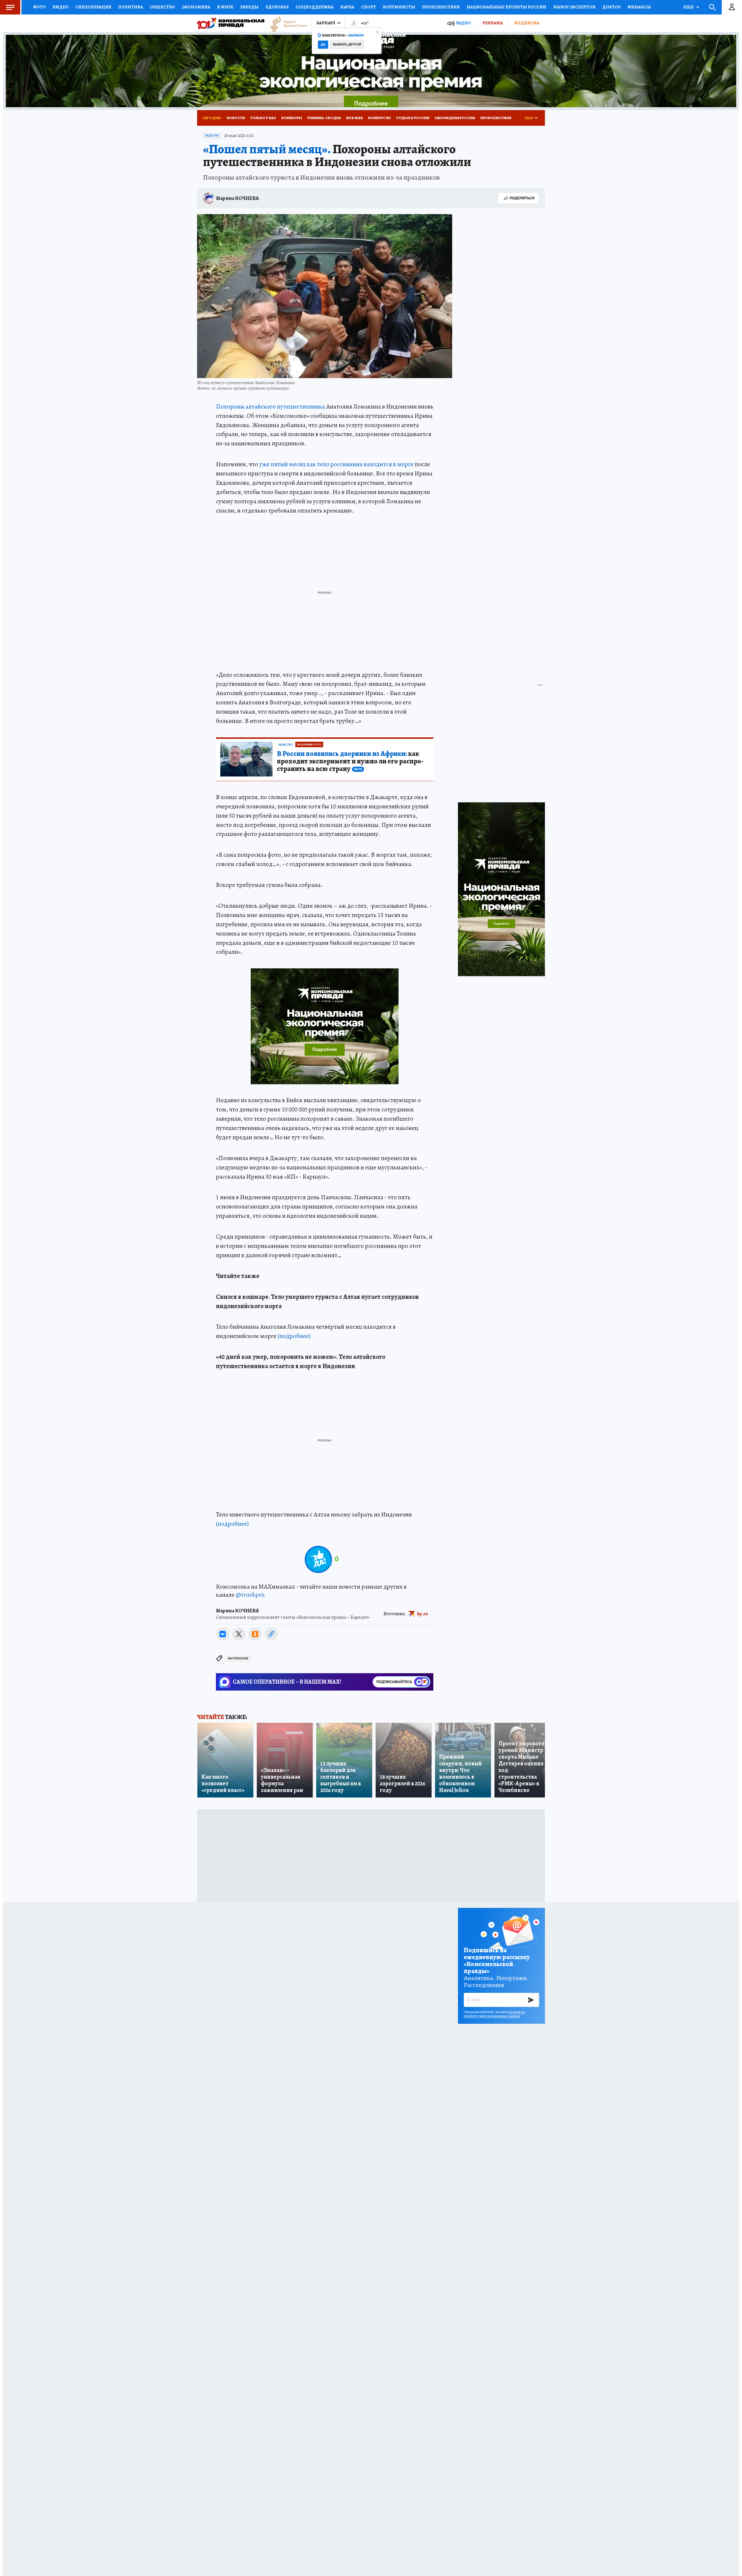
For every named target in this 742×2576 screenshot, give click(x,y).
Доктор (611, 7)
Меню (10, 7)
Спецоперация (93, 7)
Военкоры (292, 118)
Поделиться (522, 198)
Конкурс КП (379, 118)
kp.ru (423, 1614)
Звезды (249, 7)
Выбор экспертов (574, 7)
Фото (39, 7)
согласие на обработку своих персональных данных (494, 2014)
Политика (131, 7)
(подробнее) (294, 1336)
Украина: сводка (324, 118)
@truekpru (250, 1595)
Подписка (527, 23)
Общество (162, 7)
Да (323, 44)
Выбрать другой (347, 44)
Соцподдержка (314, 7)
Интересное (238, 1659)
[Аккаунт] (732, 7)
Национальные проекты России (507, 7)
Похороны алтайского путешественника (270, 406)
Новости (236, 118)
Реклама (493, 23)
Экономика (196, 7)
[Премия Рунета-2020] (286, 23)
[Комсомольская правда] (231, 23)
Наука (347, 7)
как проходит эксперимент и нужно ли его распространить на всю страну (350, 761)
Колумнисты (399, 7)
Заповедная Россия (455, 118)
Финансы (639, 7)
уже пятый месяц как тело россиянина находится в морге (336, 464)
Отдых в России (413, 118)
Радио (463, 23)
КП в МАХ (354, 118)
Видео (61, 7)
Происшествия (441, 7)
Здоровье (277, 7)
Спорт (369, 7)
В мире (225, 7)
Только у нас (263, 118)
